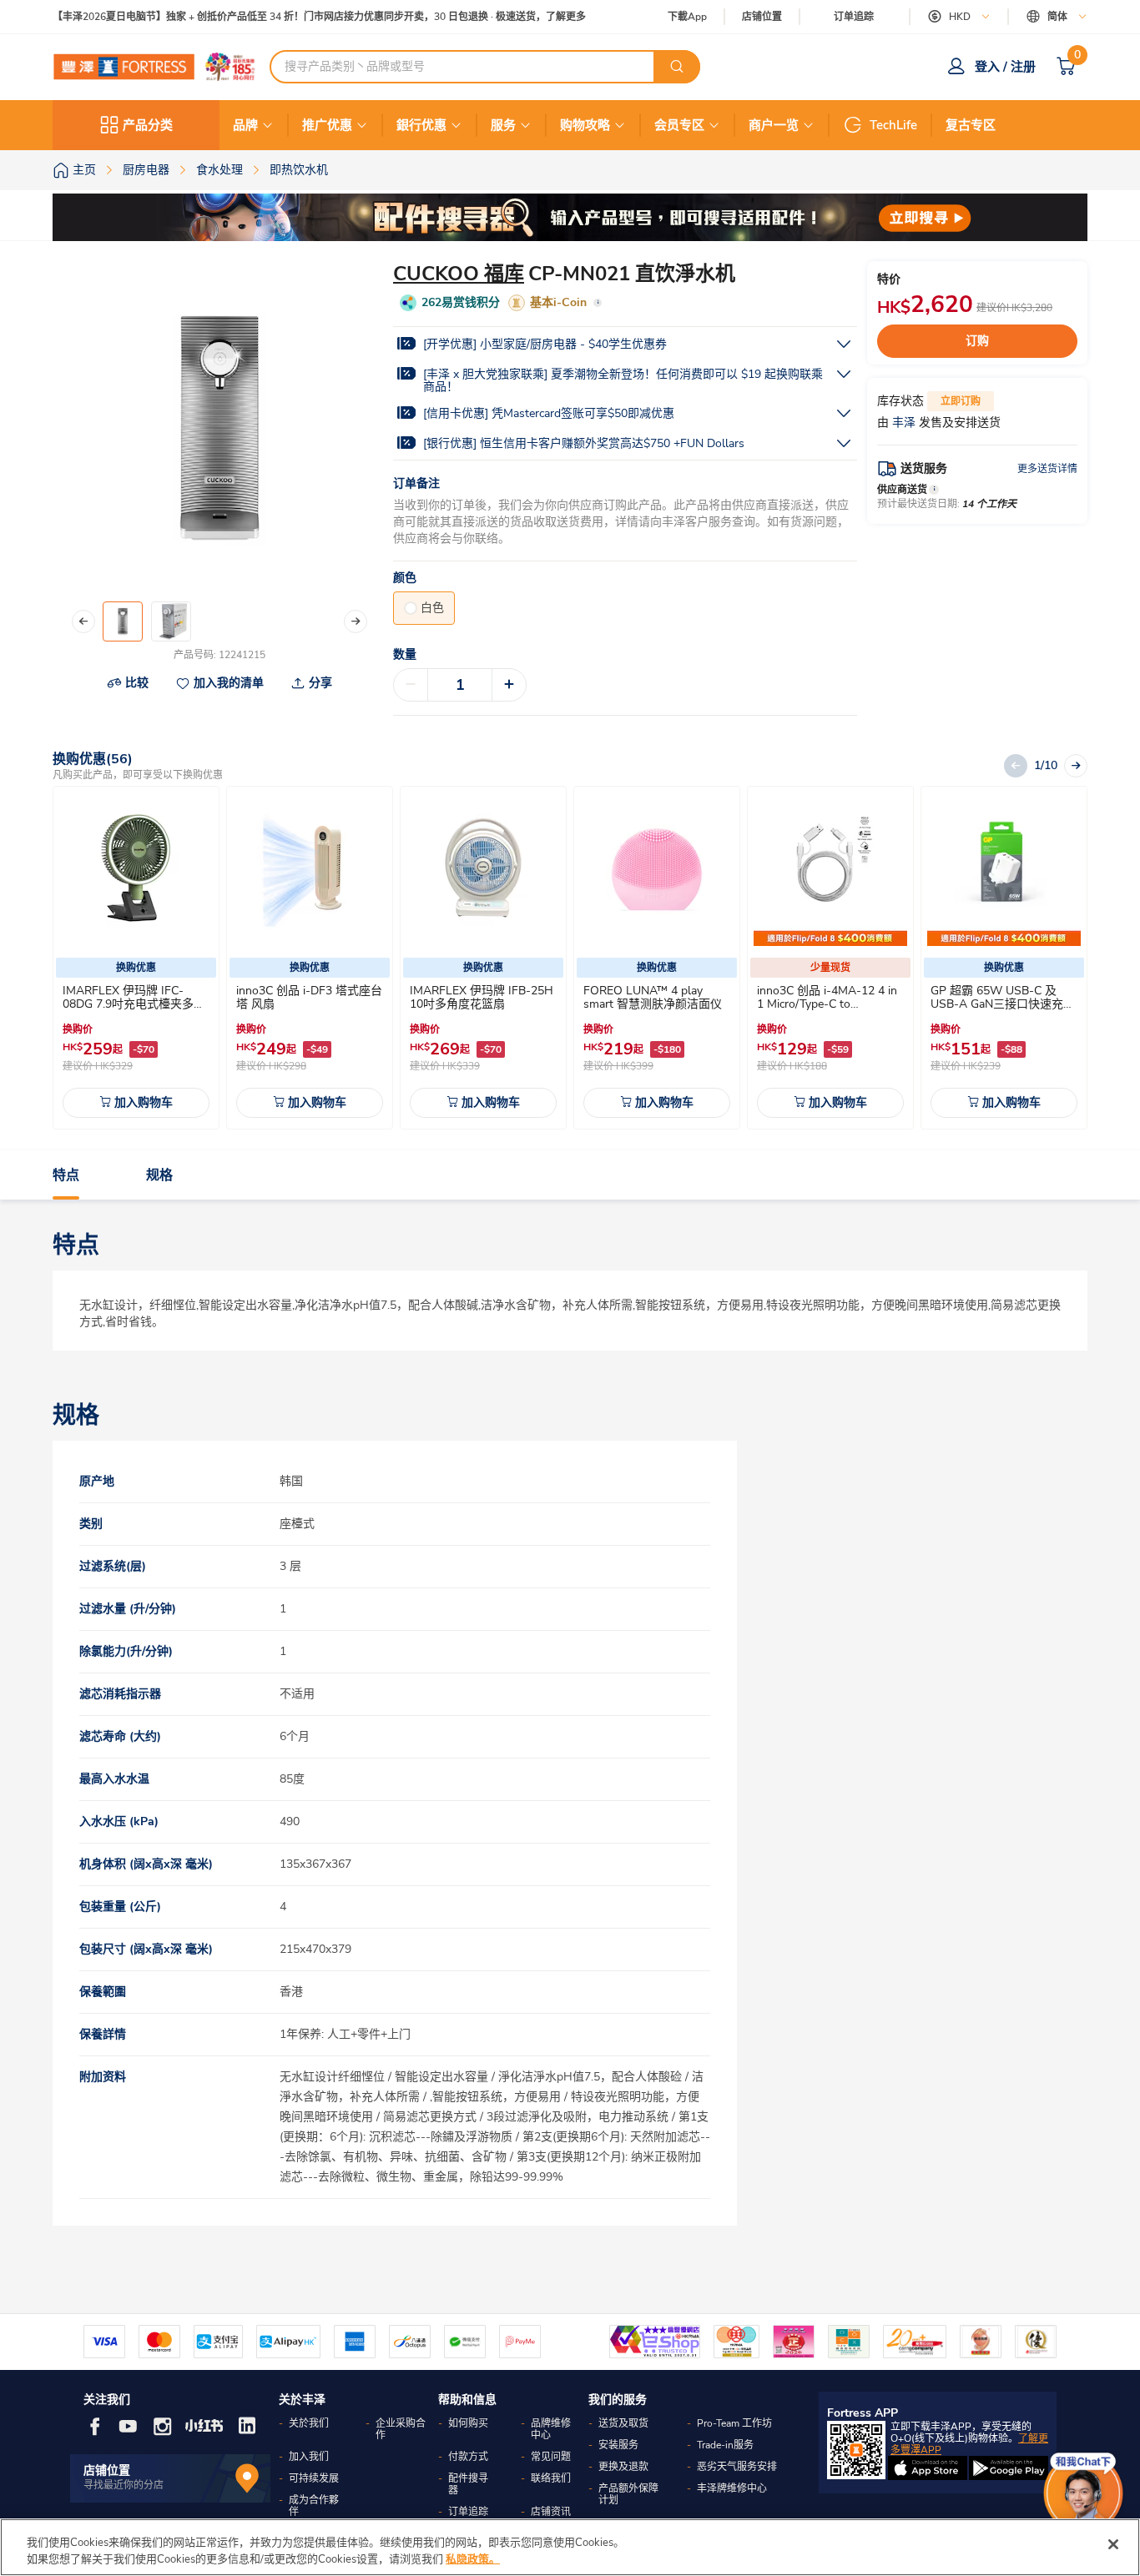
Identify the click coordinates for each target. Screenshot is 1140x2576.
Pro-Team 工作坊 (734, 2423)
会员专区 (679, 125)
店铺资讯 (551, 2512)
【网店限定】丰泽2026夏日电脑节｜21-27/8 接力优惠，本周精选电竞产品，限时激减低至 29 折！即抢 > (287, 17)
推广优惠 (327, 125)
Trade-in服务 (725, 2445)
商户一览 (774, 125)
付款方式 (468, 2457)
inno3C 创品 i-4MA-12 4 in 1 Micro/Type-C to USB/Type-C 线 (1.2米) (827, 1004)
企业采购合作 (401, 2429)
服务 (503, 125)
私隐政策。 (473, 2558)
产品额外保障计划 (628, 2494)
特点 (66, 1175)
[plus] (509, 685)
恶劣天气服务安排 (737, 2467)
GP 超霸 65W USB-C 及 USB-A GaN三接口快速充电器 (1003, 1004)
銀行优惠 (421, 125)
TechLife (893, 125)
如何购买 (468, 2423)
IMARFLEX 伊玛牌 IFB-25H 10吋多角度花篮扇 (482, 997)
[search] (677, 67)
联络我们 (551, 2478)
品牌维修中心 (551, 2429)
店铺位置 (762, 17)
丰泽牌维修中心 (732, 2488)
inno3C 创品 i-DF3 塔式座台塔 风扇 (309, 997)
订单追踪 (854, 17)
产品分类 (148, 125)
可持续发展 (314, 2478)
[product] (136, 869)
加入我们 (309, 2457)
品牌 (245, 125)
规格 (159, 1175)
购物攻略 (585, 125)
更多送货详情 (1047, 469)
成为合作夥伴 (314, 2506)
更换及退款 (623, 2467)
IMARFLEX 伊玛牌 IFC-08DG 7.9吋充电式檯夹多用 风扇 (134, 1004)
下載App (687, 17)
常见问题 (551, 2457)
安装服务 (618, 2445)
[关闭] (1113, 2544)
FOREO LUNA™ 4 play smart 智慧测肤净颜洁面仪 (653, 997)
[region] (570, 2547)
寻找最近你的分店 (124, 2485)
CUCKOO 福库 (459, 274)
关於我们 (309, 2423)
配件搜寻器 (468, 2484)
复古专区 (971, 125)
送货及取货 (623, 2423)
